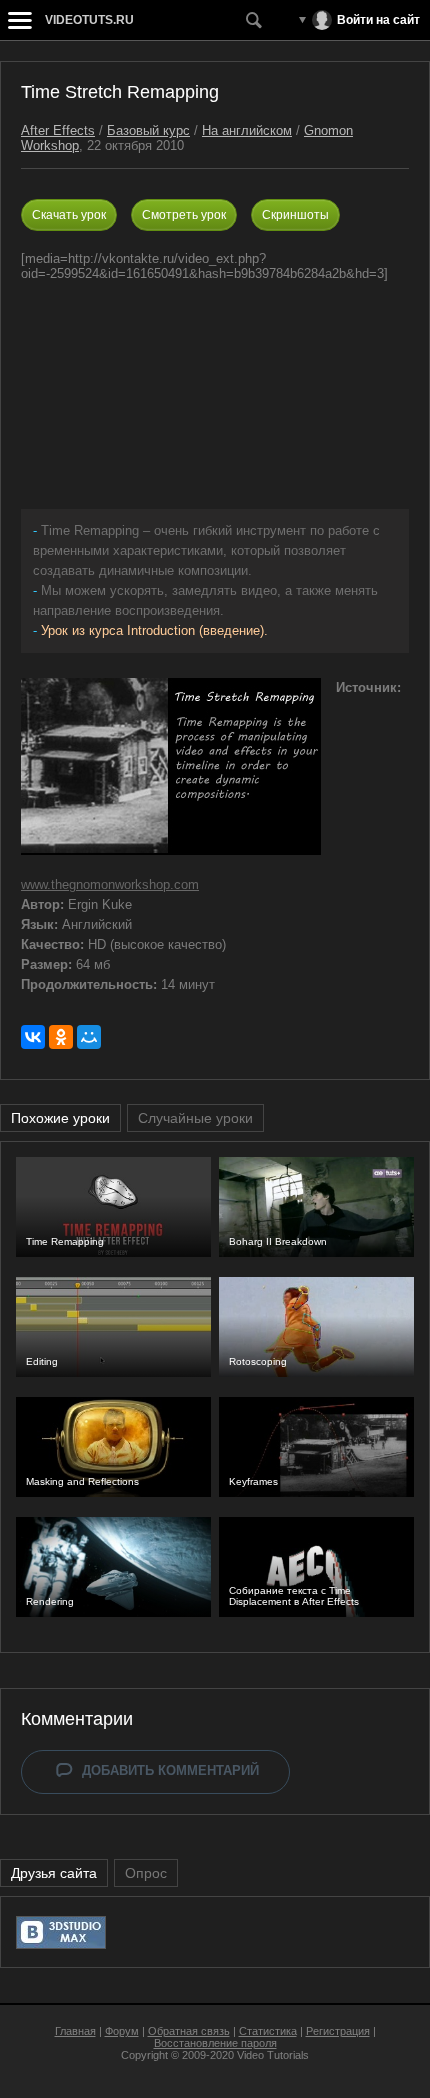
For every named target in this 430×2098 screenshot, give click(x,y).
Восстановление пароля (215, 2043)
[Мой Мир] (89, 1037)
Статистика (268, 2031)
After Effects (58, 130)
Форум (122, 2031)
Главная (75, 2031)
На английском (247, 130)
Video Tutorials (273, 2055)
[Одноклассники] (61, 1037)
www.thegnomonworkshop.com (110, 884)
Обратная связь (189, 2031)
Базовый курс (148, 130)
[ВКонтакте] (33, 1037)
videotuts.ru (89, 20)
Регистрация (338, 2031)
